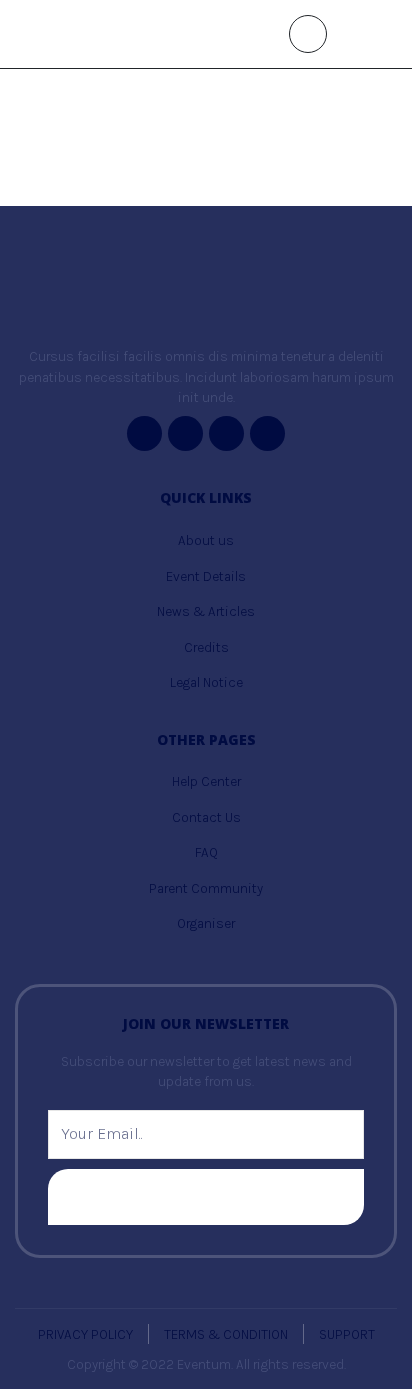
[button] (308, 34)
